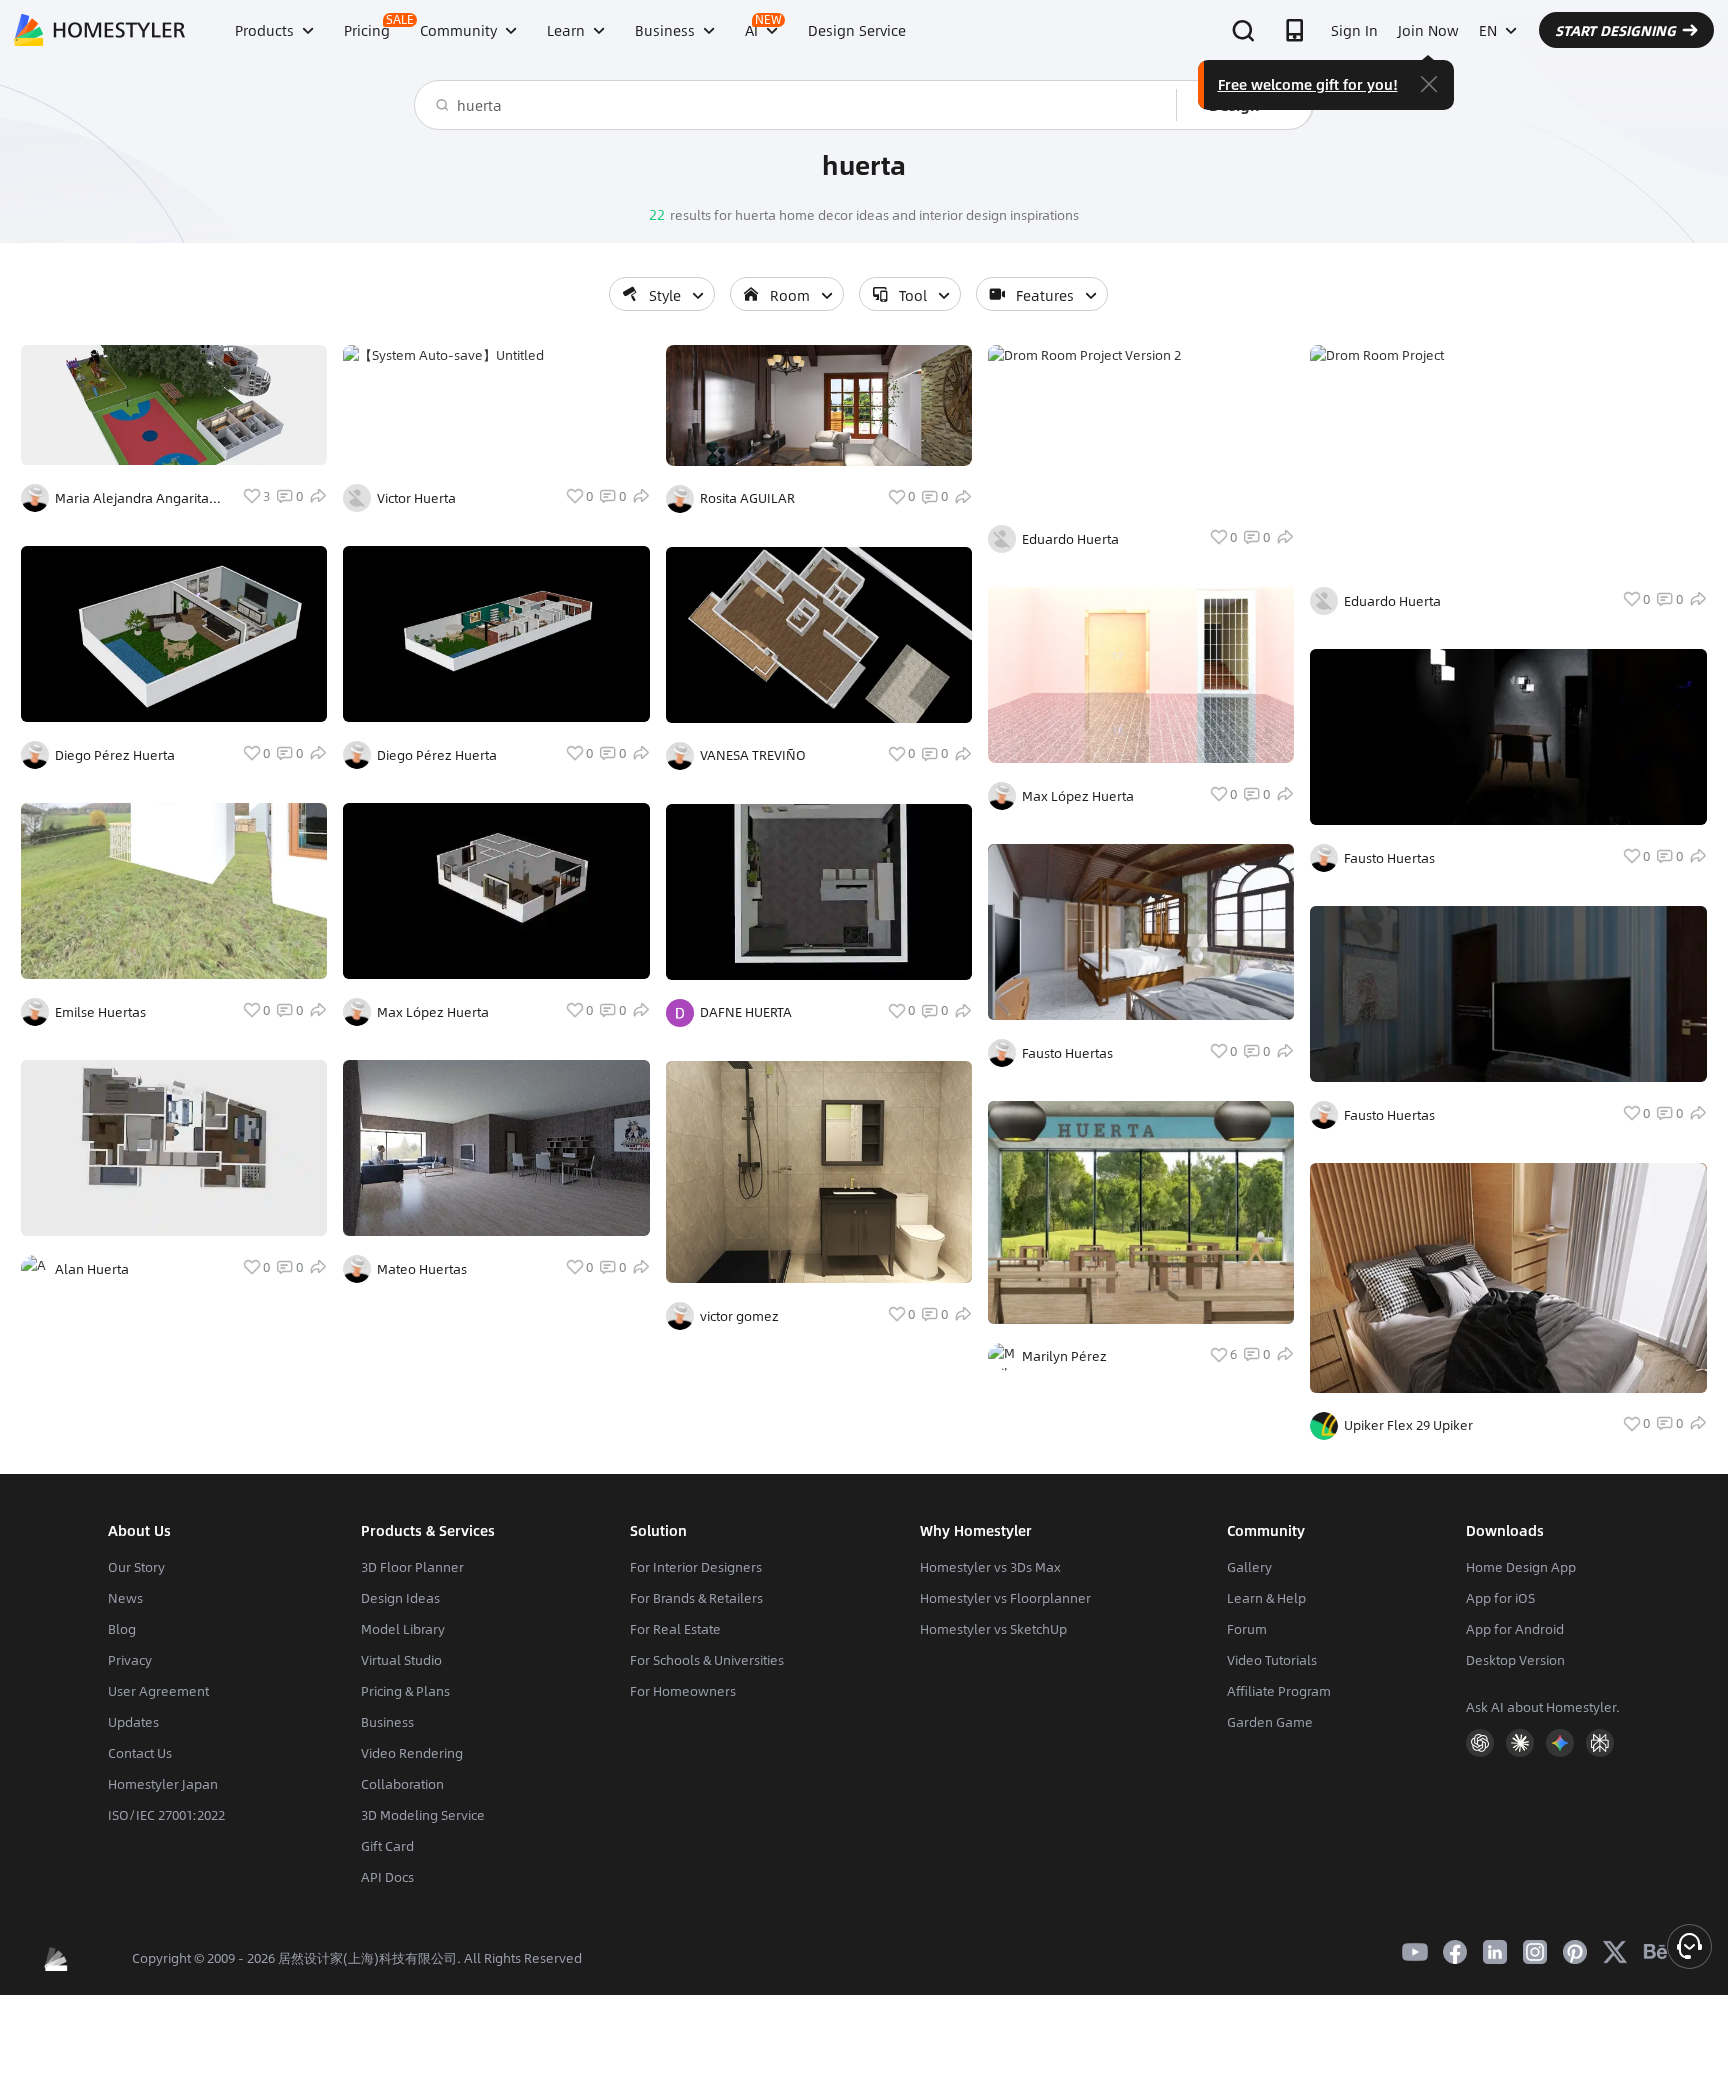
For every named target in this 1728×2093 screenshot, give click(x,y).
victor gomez (739, 1316)
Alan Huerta (92, 1269)
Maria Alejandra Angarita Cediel (132, 498)
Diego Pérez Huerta (115, 755)
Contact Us (140, 1753)
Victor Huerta (416, 498)
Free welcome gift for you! (1308, 84)
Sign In (1354, 30)
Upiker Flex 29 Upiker (1408, 1425)
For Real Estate (675, 1629)
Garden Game (1270, 1722)
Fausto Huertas (1067, 1053)
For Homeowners (683, 1691)
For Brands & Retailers (696, 1598)
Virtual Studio (401, 1660)
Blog (122, 1629)
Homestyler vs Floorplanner (1005, 1598)
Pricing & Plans (405, 1691)
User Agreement (158, 1691)
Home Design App (1521, 1567)
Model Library (403, 1629)
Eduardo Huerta (1070, 539)
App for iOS (1500, 1598)
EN (1488, 30)
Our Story (136, 1567)
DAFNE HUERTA (746, 1012)
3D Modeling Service (423, 1815)
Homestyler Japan (163, 1784)
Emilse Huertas (100, 1012)
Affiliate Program (1279, 1691)
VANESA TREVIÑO (753, 755)
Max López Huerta (433, 1012)
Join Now (1428, 30)
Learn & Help (1266, 1598)
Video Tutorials (1272, 1660)
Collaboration (402, 1784)
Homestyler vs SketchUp (993, 1629)
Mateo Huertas (422, 1269)
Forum (1247, 1629)
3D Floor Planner (412, 1567)
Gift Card (387, 1846)
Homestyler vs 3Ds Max (990, 1567)
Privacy (130, 1660)
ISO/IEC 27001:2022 (166, 1815)
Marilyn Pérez (1064, 1356)
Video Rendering (412, 1753)
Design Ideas (400, 1598)
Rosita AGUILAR (747, 498)
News (125, 1598)
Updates (133, 1722)
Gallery (1249, 1567)
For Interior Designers (696, 1567)
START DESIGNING (1615, 30)
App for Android (1515, 1629)
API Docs (387, 1877)
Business (387, 1722)
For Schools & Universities (707, 1660)
